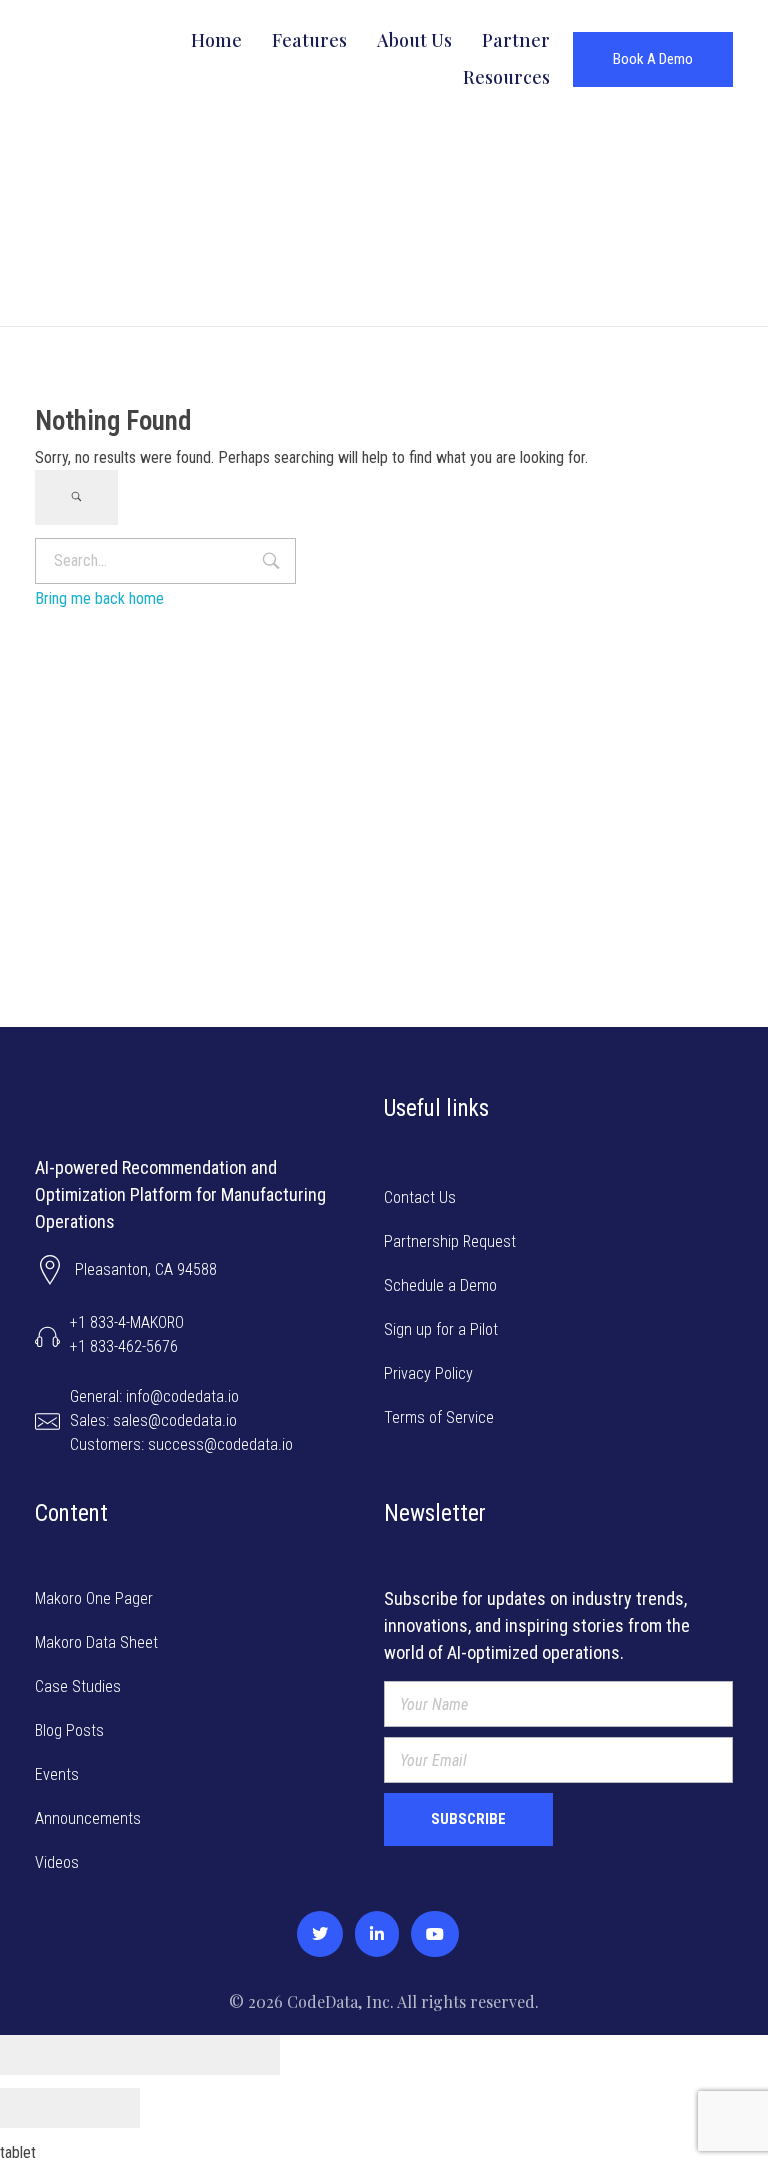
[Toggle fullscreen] (175, 2055)
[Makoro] (97, 56)
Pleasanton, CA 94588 (146, 1269)
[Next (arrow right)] (105, 2108)
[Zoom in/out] (245, 2055)
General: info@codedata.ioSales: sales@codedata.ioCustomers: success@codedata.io (181, 1420)
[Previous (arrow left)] (35, 2108)
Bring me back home (99, 598)
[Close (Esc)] (35, 2055)
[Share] (105, 2055)
